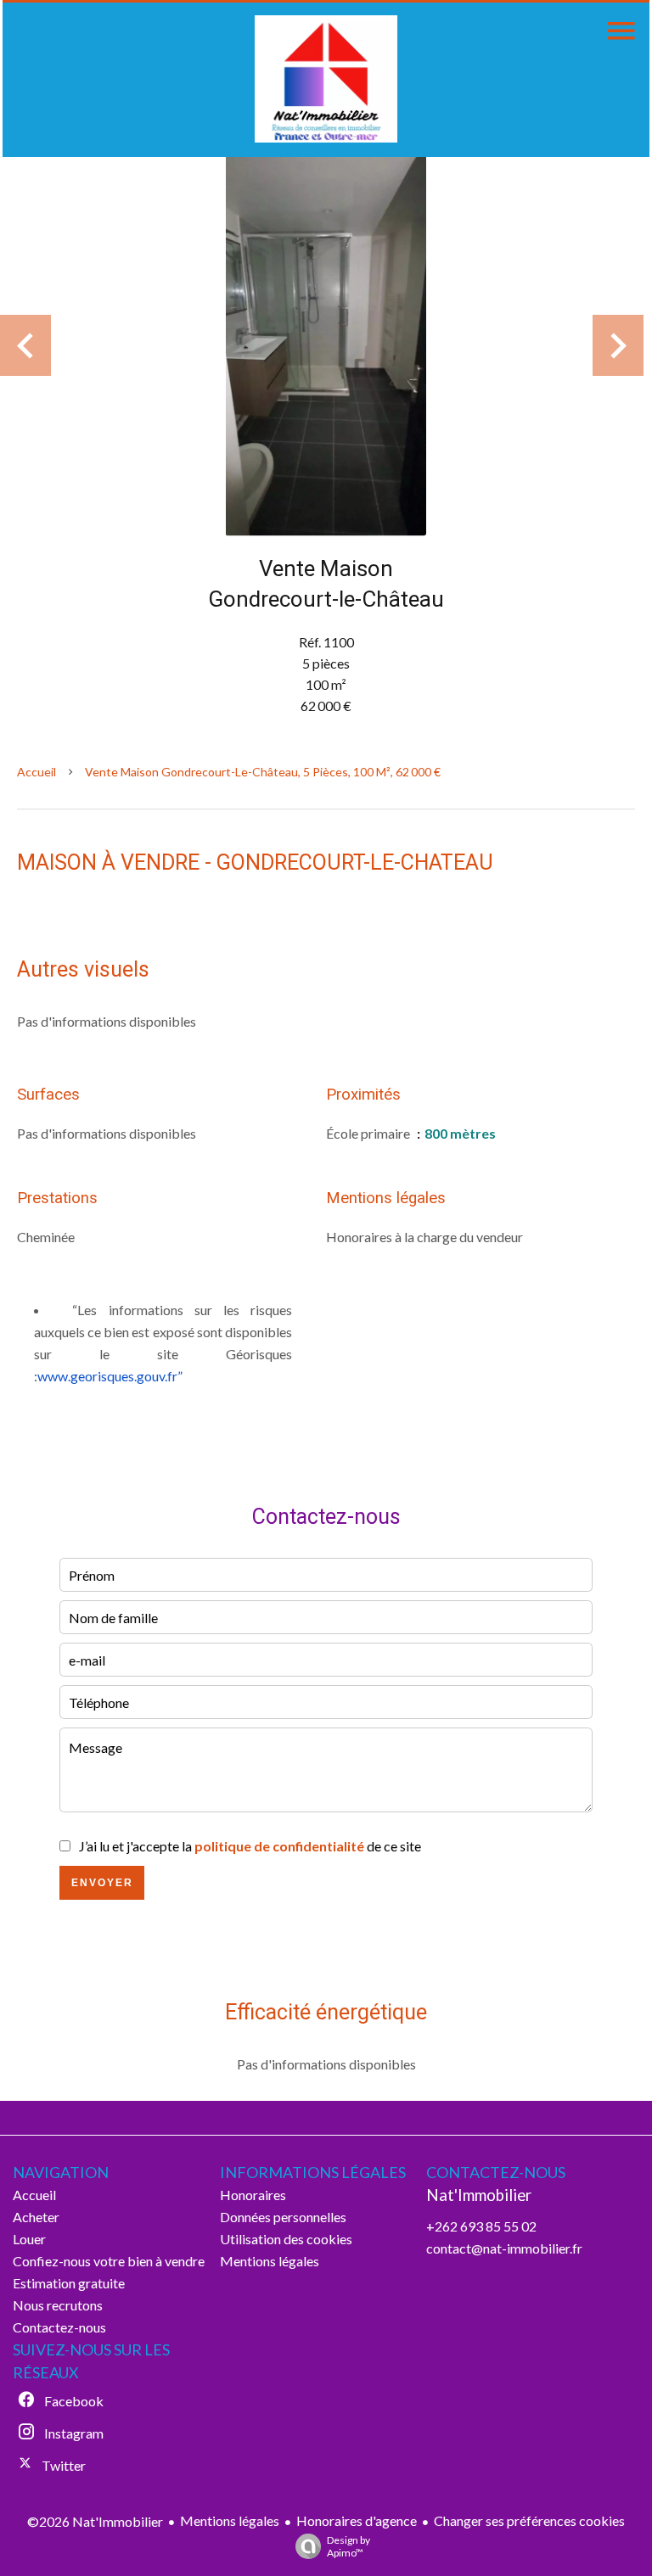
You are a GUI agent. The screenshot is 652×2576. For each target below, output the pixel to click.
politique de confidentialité (279, 1846)
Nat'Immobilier (479, 2195)
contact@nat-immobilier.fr (504, 2248)
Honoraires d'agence (357, 2520)
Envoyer (102, 1883)
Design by (348, 2546)
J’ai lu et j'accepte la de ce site (250, 1846)
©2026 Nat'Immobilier (95, 2521)
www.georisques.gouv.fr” (110, 1376)
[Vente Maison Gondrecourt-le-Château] (326, 345)
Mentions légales (230, 2520)
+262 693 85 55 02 (481, 2226)
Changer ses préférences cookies (529, 2520)
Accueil (37, 772)
